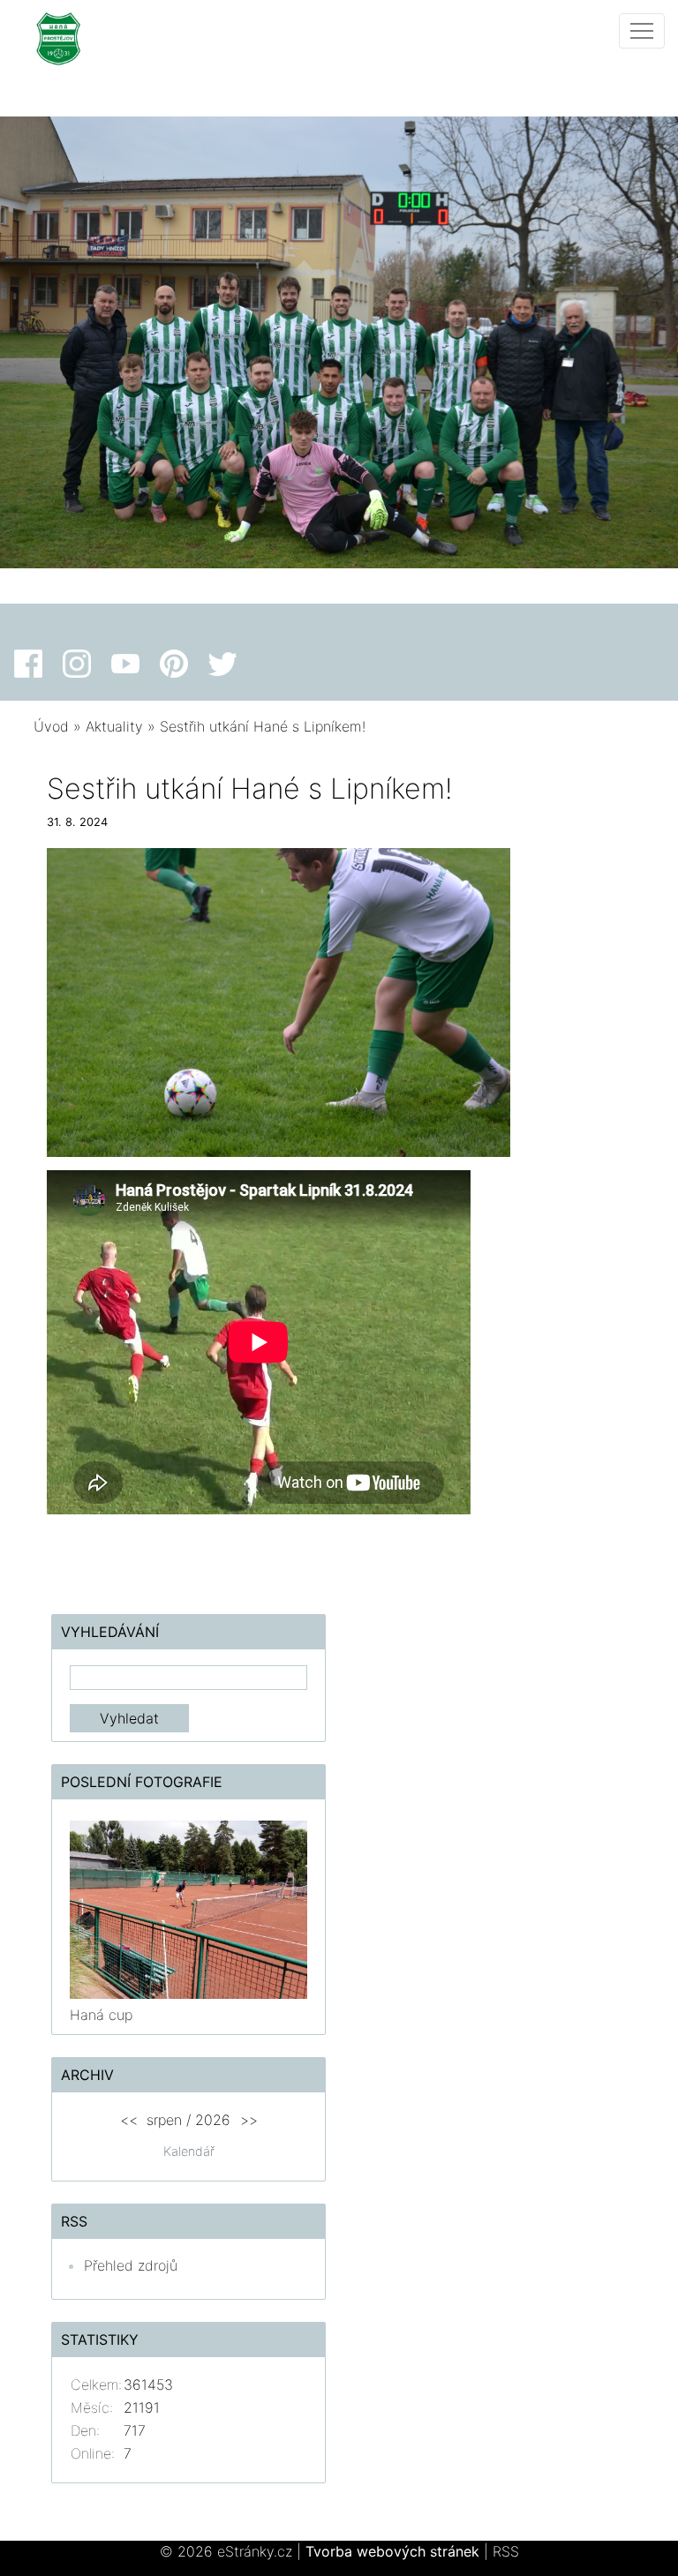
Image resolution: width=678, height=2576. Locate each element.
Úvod (51, 726)
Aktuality (114, 726)
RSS (506, 2551)
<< (129, 2120)
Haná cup (101, 2015)
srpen (164, 2120)
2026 (213, 2120)
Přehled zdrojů (131, 2265)
